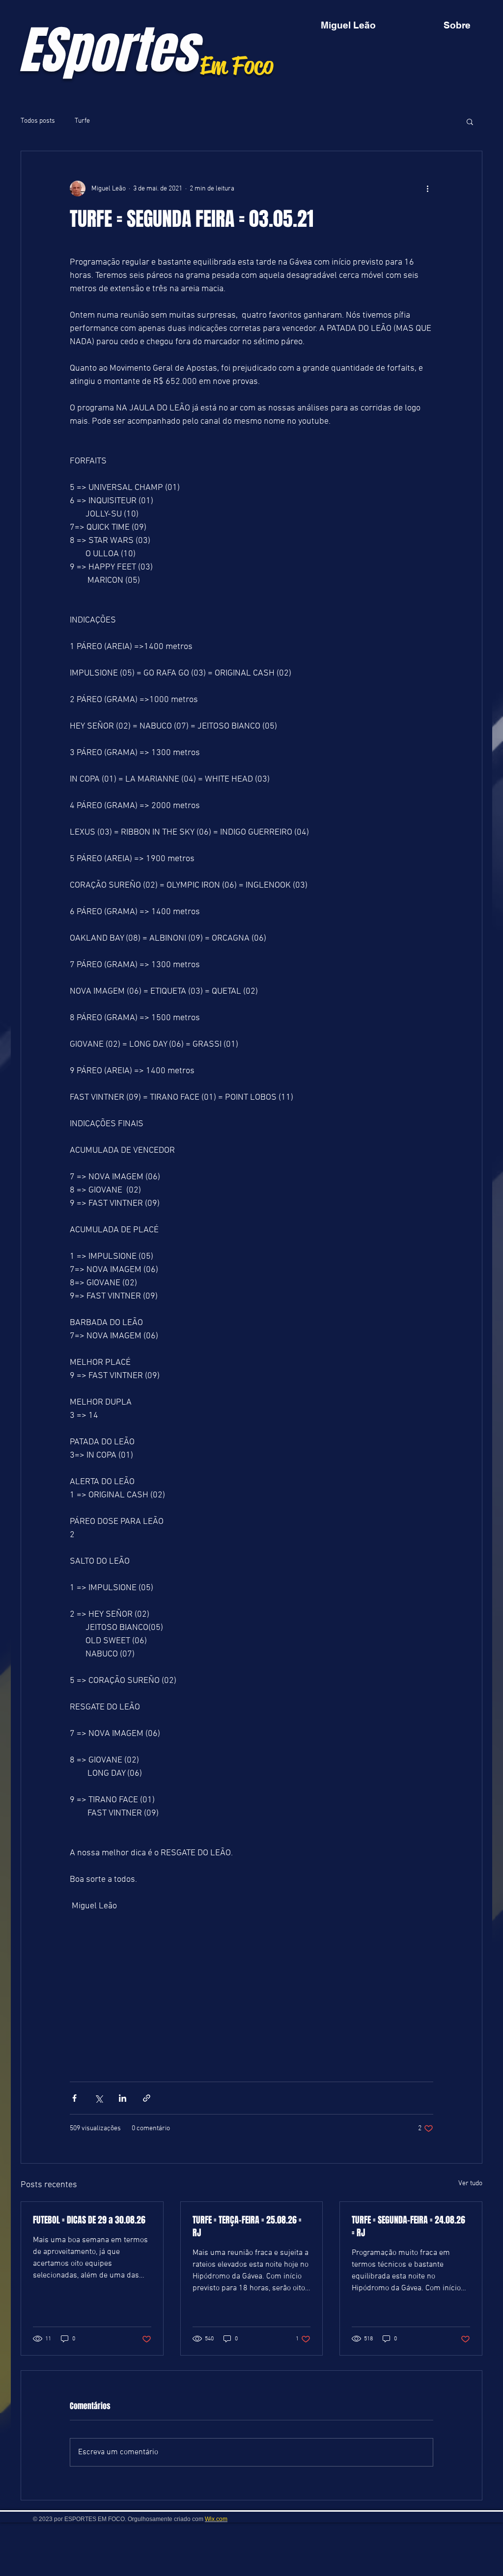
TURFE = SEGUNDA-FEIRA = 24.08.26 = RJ (408, 2226)
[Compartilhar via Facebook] (74, 2098)
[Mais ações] (427, 189)
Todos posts (38, 121)
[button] (470, 121)
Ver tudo (470, 2183)
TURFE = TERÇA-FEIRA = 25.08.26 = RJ (247, 2226)
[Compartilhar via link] (147, 2098)
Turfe (82, 121)
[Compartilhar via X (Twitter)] (98, 2098)
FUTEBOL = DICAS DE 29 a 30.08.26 (89, 2220)
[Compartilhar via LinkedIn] (123, 2098)
